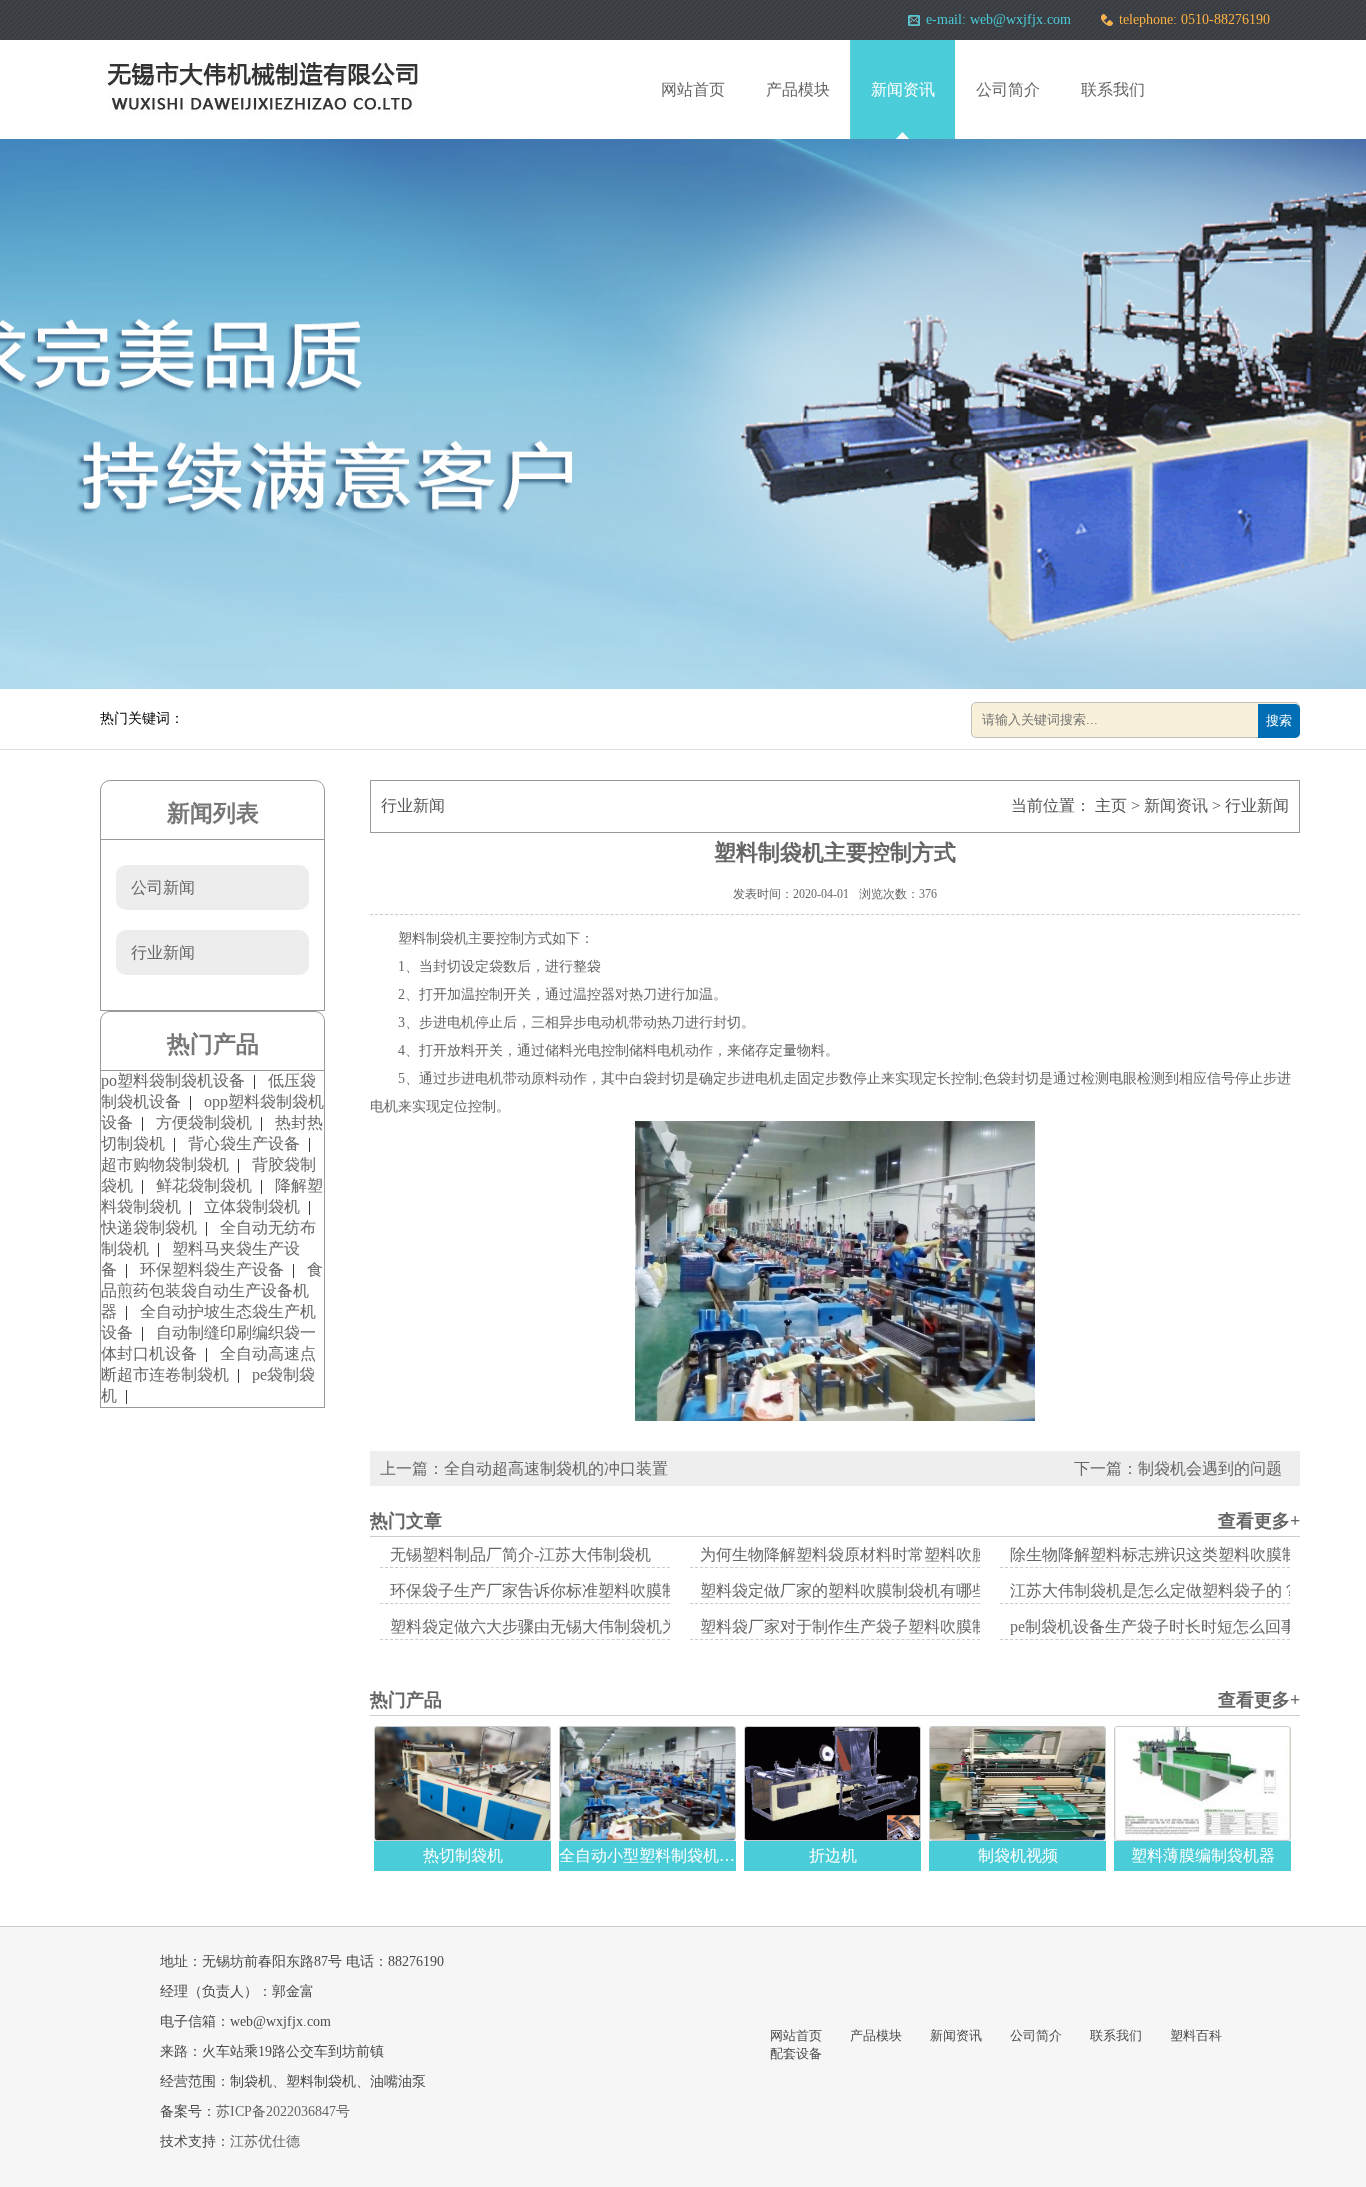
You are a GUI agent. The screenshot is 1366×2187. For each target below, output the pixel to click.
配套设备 (796, 2053)
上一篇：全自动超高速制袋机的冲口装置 (524, 1468)
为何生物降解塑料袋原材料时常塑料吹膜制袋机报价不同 (900, 1554)
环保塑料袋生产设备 (212, 1269)
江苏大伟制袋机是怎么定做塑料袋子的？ (1154, 1590)
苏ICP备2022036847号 (283, 2111)
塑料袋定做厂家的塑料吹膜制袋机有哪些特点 (860, 1590)
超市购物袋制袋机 (165, 1164)
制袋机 (447, 938)
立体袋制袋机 (252, 1206)
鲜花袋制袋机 (204, 1185)
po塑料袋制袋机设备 (173, 1080)
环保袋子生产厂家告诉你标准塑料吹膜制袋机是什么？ (582, 1590)
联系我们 (1113, 89)
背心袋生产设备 (244, 1143)
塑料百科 (1196, 2035)
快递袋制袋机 (149, 1227)
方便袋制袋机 (204, 1122)
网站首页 (693, 89)
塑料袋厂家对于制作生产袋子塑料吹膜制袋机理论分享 (892, 1626)
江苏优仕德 (265, 2141)
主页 (1111, 805)
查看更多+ (1259, 1521)
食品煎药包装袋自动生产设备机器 (212, 1290)
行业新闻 (1257, 805)
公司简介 (1008, 89)
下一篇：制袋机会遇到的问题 (1186, 1468)
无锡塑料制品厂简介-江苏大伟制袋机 (520, 1554)
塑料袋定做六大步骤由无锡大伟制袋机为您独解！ (566, 1626)
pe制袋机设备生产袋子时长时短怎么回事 (1153, 1626)
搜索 (1279, 720)
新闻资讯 (903, 89)
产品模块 (798, 89)
